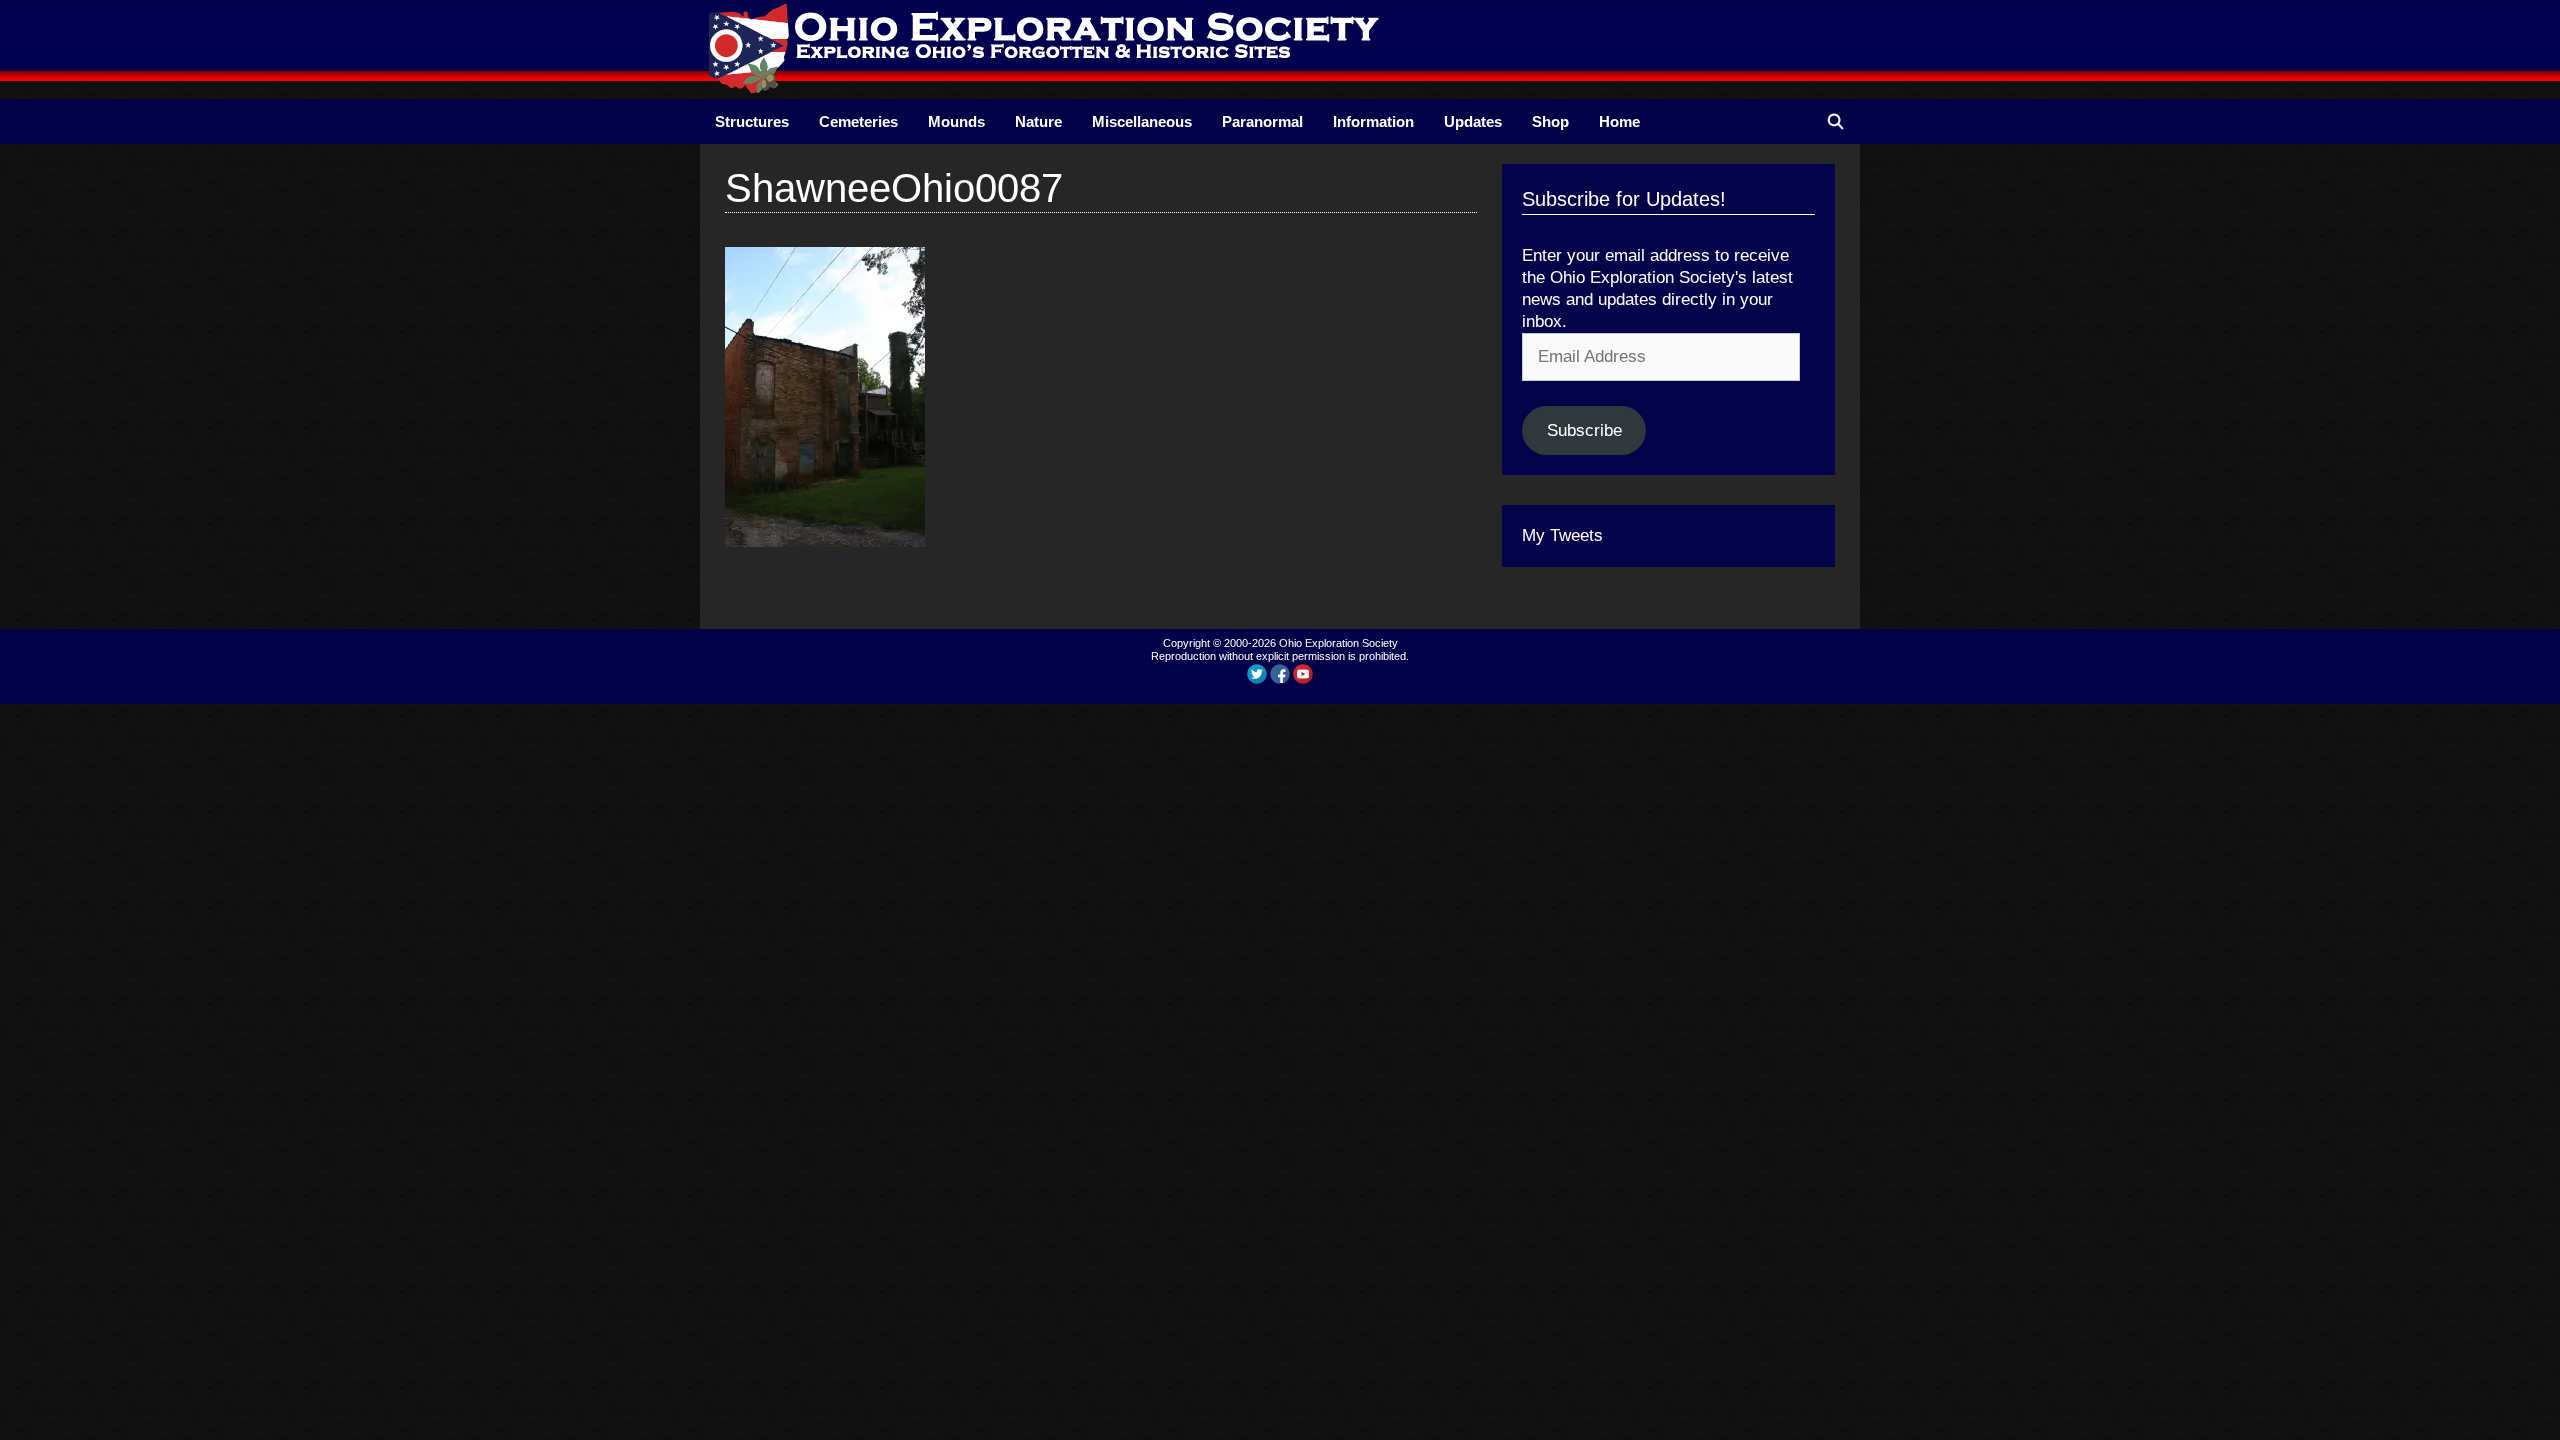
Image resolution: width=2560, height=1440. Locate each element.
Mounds (956, 121)
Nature (1038, 121)
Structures (752, 121)
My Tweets (1562, 535)
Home (1619, 121)
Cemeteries (858, 121)
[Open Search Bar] (1835, 121)
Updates (1473, 121)
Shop (1550, 121)
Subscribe (1584, 430)
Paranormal (1262, 121)
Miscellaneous (1142, 121)
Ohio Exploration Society (1338, 643)
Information (1373, 121)
